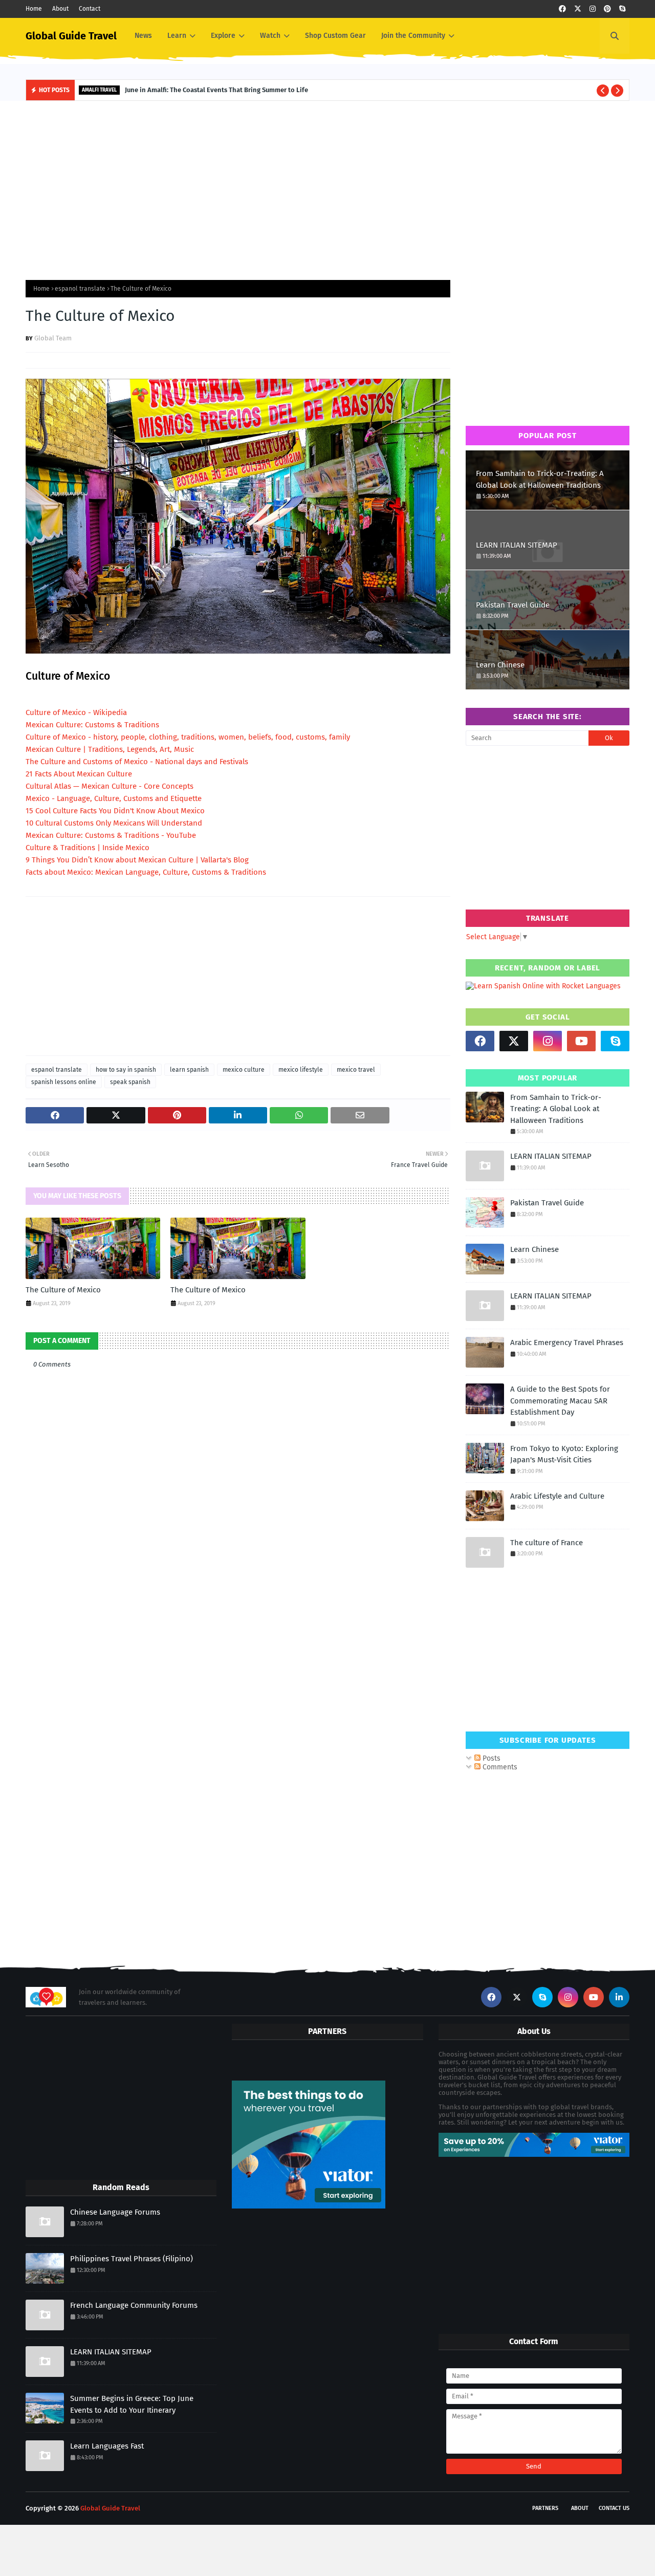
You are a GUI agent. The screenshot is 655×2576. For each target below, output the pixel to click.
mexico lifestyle (301, 1070)
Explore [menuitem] (223, 36)
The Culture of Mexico (63, 1290)
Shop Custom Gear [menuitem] (335, 36)
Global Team (53, 338)
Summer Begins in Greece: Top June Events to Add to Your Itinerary (132, 2404)
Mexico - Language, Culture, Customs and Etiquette (114, 798)
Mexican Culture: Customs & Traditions (92, 725)
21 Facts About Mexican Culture (79, 774)
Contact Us (614, 2508)
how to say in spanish (126, 1070)
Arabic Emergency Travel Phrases (567, 1343)
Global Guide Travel (71, 36)
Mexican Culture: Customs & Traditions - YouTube (111, 835)
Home (34, 9)
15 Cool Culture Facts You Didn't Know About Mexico (115, 811)
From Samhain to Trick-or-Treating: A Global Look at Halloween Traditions (540, 479)
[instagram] (593, 9)
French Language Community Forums (134, 2305)
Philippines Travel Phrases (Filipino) (132, 2259)
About (60, 9)
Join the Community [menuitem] (413, 36)
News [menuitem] (143, 36)
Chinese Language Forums (115, 2212)
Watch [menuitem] (270, 36)
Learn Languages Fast (107, 2446)
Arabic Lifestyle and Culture (557, 1496)
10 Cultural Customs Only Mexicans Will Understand (114, 823)
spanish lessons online (64, 1082)
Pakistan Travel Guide (513, 605)
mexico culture (244, 1070)
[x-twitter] (578, 9)
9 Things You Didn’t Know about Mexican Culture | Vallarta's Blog (137, 860)
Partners (545, 2508)
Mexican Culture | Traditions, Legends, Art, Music (110, 749)
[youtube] (581, 1041)
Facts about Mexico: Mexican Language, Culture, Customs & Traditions (146, 872)
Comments (499, 1767)
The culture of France (547, 1543)
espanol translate (80, 289)
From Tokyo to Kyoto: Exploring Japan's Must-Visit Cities (564, 1454)
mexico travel (356, 1070)
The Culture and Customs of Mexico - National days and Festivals (137, 762)
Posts (490, 1758)
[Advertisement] (327, 188)
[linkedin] (619, 1997)
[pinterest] (607, 9)
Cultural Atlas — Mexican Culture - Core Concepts (110, 786)
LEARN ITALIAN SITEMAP (517, 545)
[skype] (622, 9)
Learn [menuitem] (177, 36)
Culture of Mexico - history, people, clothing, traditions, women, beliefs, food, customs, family (188, 737)
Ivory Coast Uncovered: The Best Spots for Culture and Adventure (240, 90)
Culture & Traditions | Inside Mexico (88, 848)
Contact (90, 9)
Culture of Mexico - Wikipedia (76, 712)
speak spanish (130, 1082)
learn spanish (189, 1070)
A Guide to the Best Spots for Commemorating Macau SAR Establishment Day (560, 1401)
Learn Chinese (500, 665)
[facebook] (562, 9)
